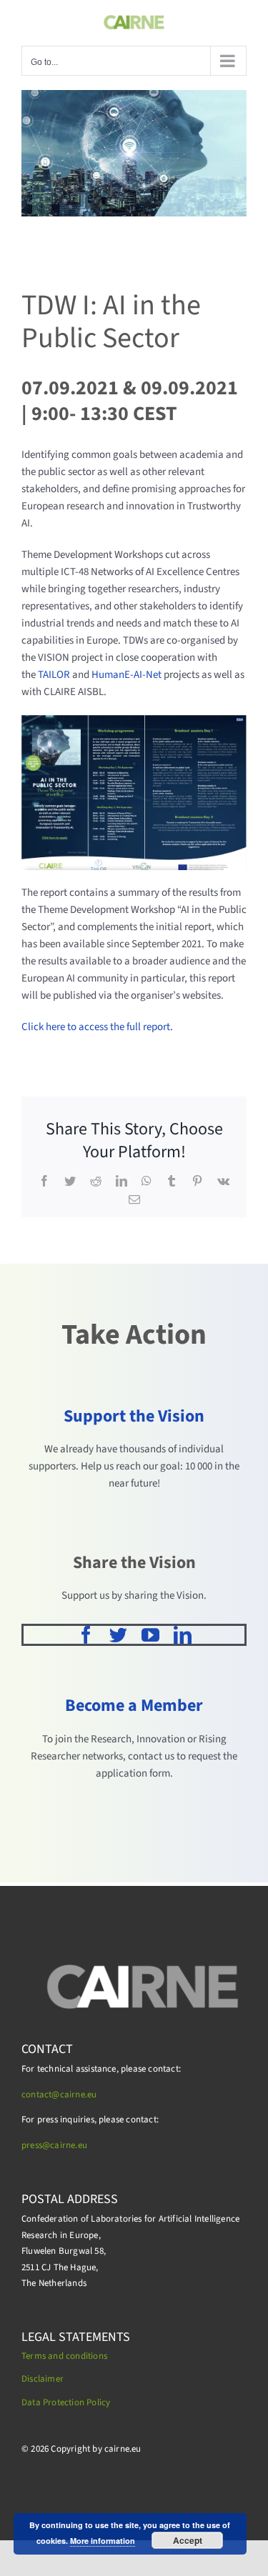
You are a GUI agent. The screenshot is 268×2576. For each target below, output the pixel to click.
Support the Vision (134, 1416)
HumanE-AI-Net (126, 675)
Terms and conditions (64, 2356)
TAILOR (54, 675)
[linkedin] (183, 1635)
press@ (36, 2145)
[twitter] (118, 1635)
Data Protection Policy (66, 2402)
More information (103, 2541)
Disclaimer (43, 2379)
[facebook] (86, 1635)
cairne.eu (69, 2145)
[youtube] (150, 1635)
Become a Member (134, 1706)
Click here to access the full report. (98, 1027)
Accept (188, 2540)
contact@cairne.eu (59, 2095)
